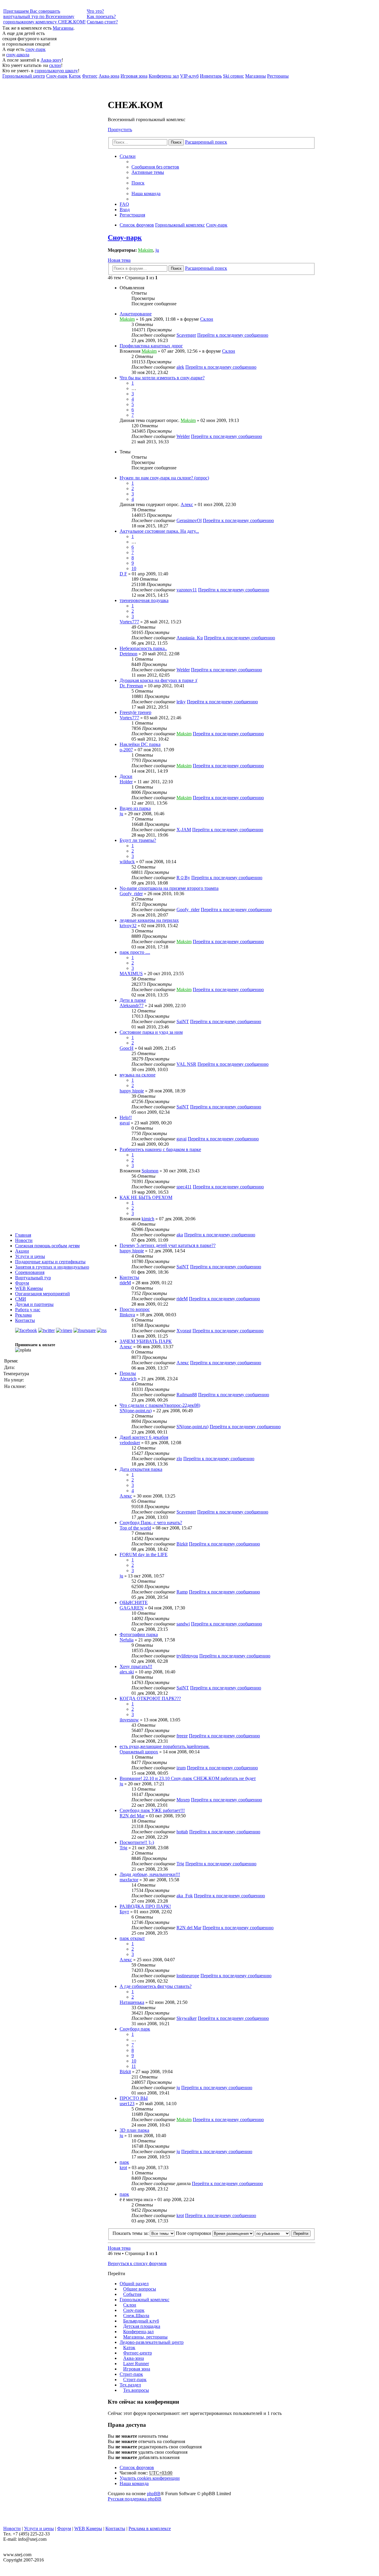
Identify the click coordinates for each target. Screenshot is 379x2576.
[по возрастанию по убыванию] (272, 2233)
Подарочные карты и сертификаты (50, 1262)
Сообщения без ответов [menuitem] (155, 167)
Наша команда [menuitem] (146, 194)
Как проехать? (101, 16)
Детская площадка (142, 2326)
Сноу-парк (125, 237)
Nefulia (127, 1640)
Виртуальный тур (33, 1278)
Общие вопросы (140, 2289)
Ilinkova (127, 1315)
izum (181, 1768)
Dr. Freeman (131, 686)
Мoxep (183, 1800)
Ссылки (128, 156)
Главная (23, 1235)
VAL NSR (186, 1064)
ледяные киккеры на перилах (149, 920)
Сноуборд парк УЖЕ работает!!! (152, 1810)
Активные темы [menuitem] (148, 172)
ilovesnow (129, 1720)
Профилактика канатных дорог (151, 346)
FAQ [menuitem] (124, 204)
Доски (126, 776)
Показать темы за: (131, 2233)
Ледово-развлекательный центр (152, 2342)
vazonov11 (187, 590)
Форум (22, 1283)
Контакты (25, 1320)
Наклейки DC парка (140, 744)
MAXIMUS (131, 974)
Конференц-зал (138, 2332)
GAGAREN (132, 1608)
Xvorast (184, 1331)
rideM (125, 1283)
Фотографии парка (139, 1634)
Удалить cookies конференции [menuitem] (150, 2478)
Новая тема (119, 260)
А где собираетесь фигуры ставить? (156, 1986)
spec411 (184, 1187)
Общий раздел (134, 2284)
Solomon (150, 1171)
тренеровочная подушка (144, 600)
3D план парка (134, 2130)
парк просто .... (135, 952)
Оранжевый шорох (139, 1752)
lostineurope (188, 1976)
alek (180, 367)
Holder (126, 782)
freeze (182, 1736)
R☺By (183, 878)
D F (123, 574)
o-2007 (126, 750)
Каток (129, 2348)
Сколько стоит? (102, 22)
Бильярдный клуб (141, 2321)
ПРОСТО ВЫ (134, 2098)
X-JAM (184, 830)
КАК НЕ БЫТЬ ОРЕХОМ (146, 1197)
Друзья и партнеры (34, 1304)
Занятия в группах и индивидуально (52, 1267)
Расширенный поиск (206, 142)
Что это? (95, 11)
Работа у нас (28, 1310)
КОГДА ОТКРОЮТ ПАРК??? (150, 1698)
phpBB (154, 2494)
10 (134, 568)
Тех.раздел (130, 2385)
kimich (148, 1219)
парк (124, 2162)
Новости (24, 1240)
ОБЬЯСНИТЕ (134, 1602)
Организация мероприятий (42, 1294)
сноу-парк (36, 49)
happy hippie (132, 1091)
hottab (182, 1832)
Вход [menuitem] (125, 210)
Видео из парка (135, 808)
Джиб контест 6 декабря (144, 1437)
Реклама (23, 1315)
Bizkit (182, 1544)
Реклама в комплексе (150, 2528)
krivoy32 (128, 926)
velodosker (130, 1443)
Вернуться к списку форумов (137, 2263)
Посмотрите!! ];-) (137, 1842)
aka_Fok (185, 1896)
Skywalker (187, 2018)
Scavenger (186, 335)
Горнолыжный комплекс (144, 2300)
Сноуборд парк (135, 2029)
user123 (127, 2104)
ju (157, 250)
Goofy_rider (131, 894)
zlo (179, 1459)
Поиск (176, 142)
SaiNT (183, 1021)
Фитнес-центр (138, 2353)
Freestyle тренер (135, 712)
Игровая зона (137, 2369)
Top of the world (135, 1528)
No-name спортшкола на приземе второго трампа (169, 888)
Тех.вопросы (136, 2390)
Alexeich (128, 1379)
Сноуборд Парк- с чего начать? (151, 1523)
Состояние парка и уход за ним (151, 1032)
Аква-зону (51, 60)
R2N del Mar (132, 1816)
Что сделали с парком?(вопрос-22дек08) (160, 1405)
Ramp (182, 1592)
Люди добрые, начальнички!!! (150, 1874)
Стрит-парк (131, 2374)
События (132, 2294)
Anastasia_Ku (190, 638)
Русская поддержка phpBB (135, 2499)
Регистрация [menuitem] (132, 215)
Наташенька (132, 2002)
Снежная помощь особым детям (47, 1246)
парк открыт (132, 1938)
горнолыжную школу (56, 71)
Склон (207, 319)
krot (123, 2167)
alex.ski (127, 1672)
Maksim (146, 250)
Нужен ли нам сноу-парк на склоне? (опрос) (164, 478)
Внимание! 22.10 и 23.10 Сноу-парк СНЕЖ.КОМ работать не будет (188, 1778)
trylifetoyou (187, 1656)
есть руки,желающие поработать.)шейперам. (165, 1746)
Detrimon (129, 654)
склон (55, 65)
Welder (183, 436)
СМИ (21, 1299)
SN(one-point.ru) (136, 1411)
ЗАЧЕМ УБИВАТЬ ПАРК (146, 1341)
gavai (125, 1123)
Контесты (129, 1277)
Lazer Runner (136, 2364)
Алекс (187, 504)
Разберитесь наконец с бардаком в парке (160, 1149)
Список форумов (137, 2467)
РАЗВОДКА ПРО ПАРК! (145, 1906)
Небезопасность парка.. (143, 648)
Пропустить (120, 130)
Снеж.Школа (136, 2316)
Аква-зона (134, 2358)
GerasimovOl (189, 520)
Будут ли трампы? (138, 840)
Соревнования (30, 1272)
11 (134, 2066)
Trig (123, 1848)
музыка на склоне (138, 1075)
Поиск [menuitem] (138, 183)
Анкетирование (136, 314)
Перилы (128, 1373)
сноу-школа (18, 55)
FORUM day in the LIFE (144, 1555)
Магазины (63, 28)
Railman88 (187, 1395)
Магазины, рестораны (145, 2337)
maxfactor (129, 1880)
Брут (124, 1912)
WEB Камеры (29, 1288)
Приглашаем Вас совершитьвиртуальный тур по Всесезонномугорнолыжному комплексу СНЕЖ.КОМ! (44, 16)
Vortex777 (129, 622)
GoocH (127, 1048)
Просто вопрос (135, 1309)
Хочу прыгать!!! (136, 1666)
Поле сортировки (194, 2233)
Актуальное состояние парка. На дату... (159, 531)
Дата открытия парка (141, 1469)
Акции (22, 1251)
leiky (181, 702)
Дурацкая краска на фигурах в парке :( (159, 680)
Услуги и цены (30, 1256)
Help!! (126, 1117)
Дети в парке (133, 1000)
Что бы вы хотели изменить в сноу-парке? (162, 378)
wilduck (127, 862)
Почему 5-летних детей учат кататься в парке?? (168, 1245)
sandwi (183, 1624)
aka (180, 1235)
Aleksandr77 (132, 1005)
